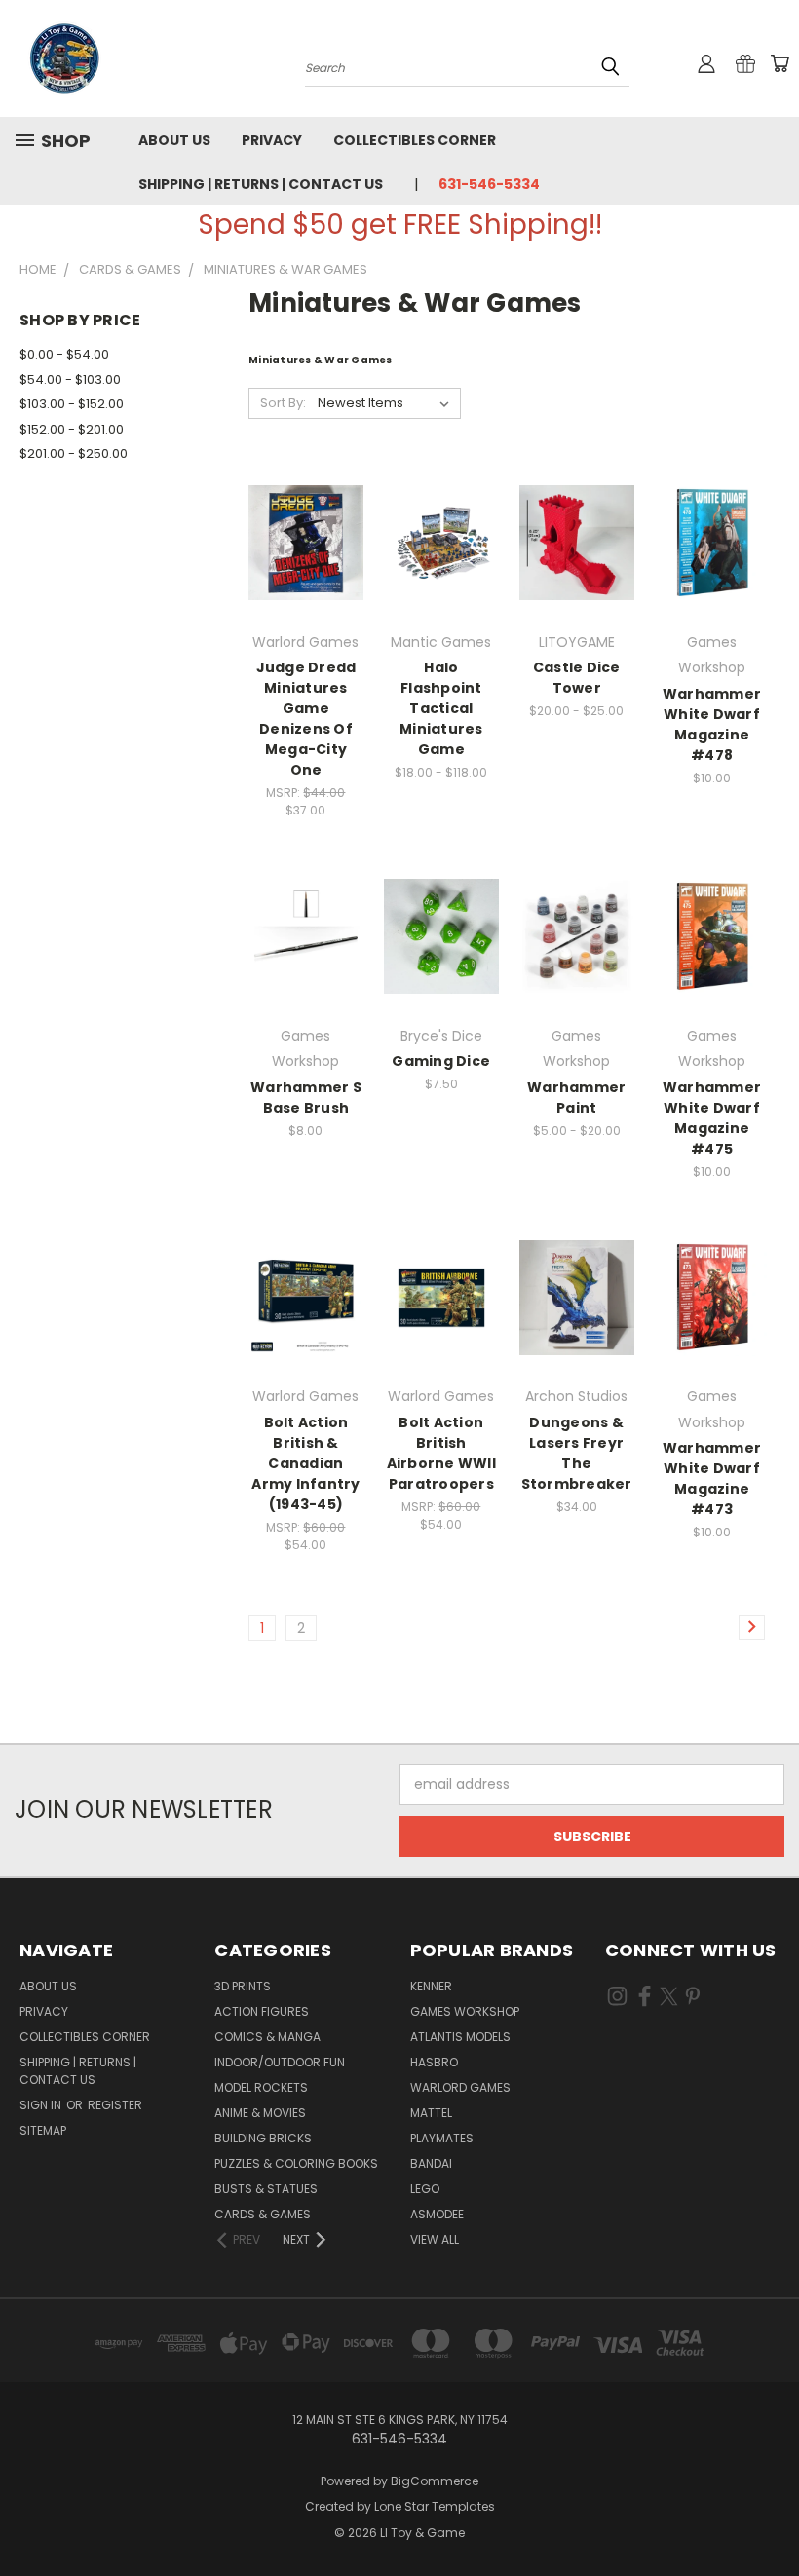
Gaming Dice (441, 1061)
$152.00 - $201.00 (72, 429)
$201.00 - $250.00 (74, 454)
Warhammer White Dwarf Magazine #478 (712, 724)
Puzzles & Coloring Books (296, 2163)
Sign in (42, 2105)
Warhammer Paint (576, 1098)
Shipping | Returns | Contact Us (261, 184)
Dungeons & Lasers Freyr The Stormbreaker (577, 1453)
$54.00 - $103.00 (70, 379)
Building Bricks (263, 2138)
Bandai (431, 2163)
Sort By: (283, 403)
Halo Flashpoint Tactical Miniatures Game (441, 708)
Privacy (272, 140)
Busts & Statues (266, 2189)
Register (115, 2105)
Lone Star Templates (435, 2506)
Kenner (431, 1986)
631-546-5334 (489, 184)
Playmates (442, 2138)
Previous (769, 2515)
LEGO (425, 2189)
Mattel (431, 2113)
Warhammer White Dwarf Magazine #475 (712, 1118)
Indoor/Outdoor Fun (280, 2062)
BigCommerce (435, 2481)
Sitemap (43, 2130)
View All (435, 2239)
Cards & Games (263, 2214)
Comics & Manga (267, 2037)
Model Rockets (261, 2087)
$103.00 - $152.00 (72, 404)
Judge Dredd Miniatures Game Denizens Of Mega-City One (306, 719)
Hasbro (434, 2062)
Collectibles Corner (415, 140)
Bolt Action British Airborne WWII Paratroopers (441, 1453)
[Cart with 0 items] (780, 63)
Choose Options (441, 558)
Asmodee (437, 2214)
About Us (174, 140)
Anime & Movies (260, 2113)
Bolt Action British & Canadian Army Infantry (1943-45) (305, 1463)
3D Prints (243, 1986)
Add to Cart (305, 558)
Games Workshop (465, 2011)
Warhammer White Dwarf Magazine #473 (712, 1478)
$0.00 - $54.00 (64, 354)
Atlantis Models (460, 2037)
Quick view (306, 522)
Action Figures (262, 2011)
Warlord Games (460, 2087)
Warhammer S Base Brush (306, 1098)
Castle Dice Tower (577, 678)
